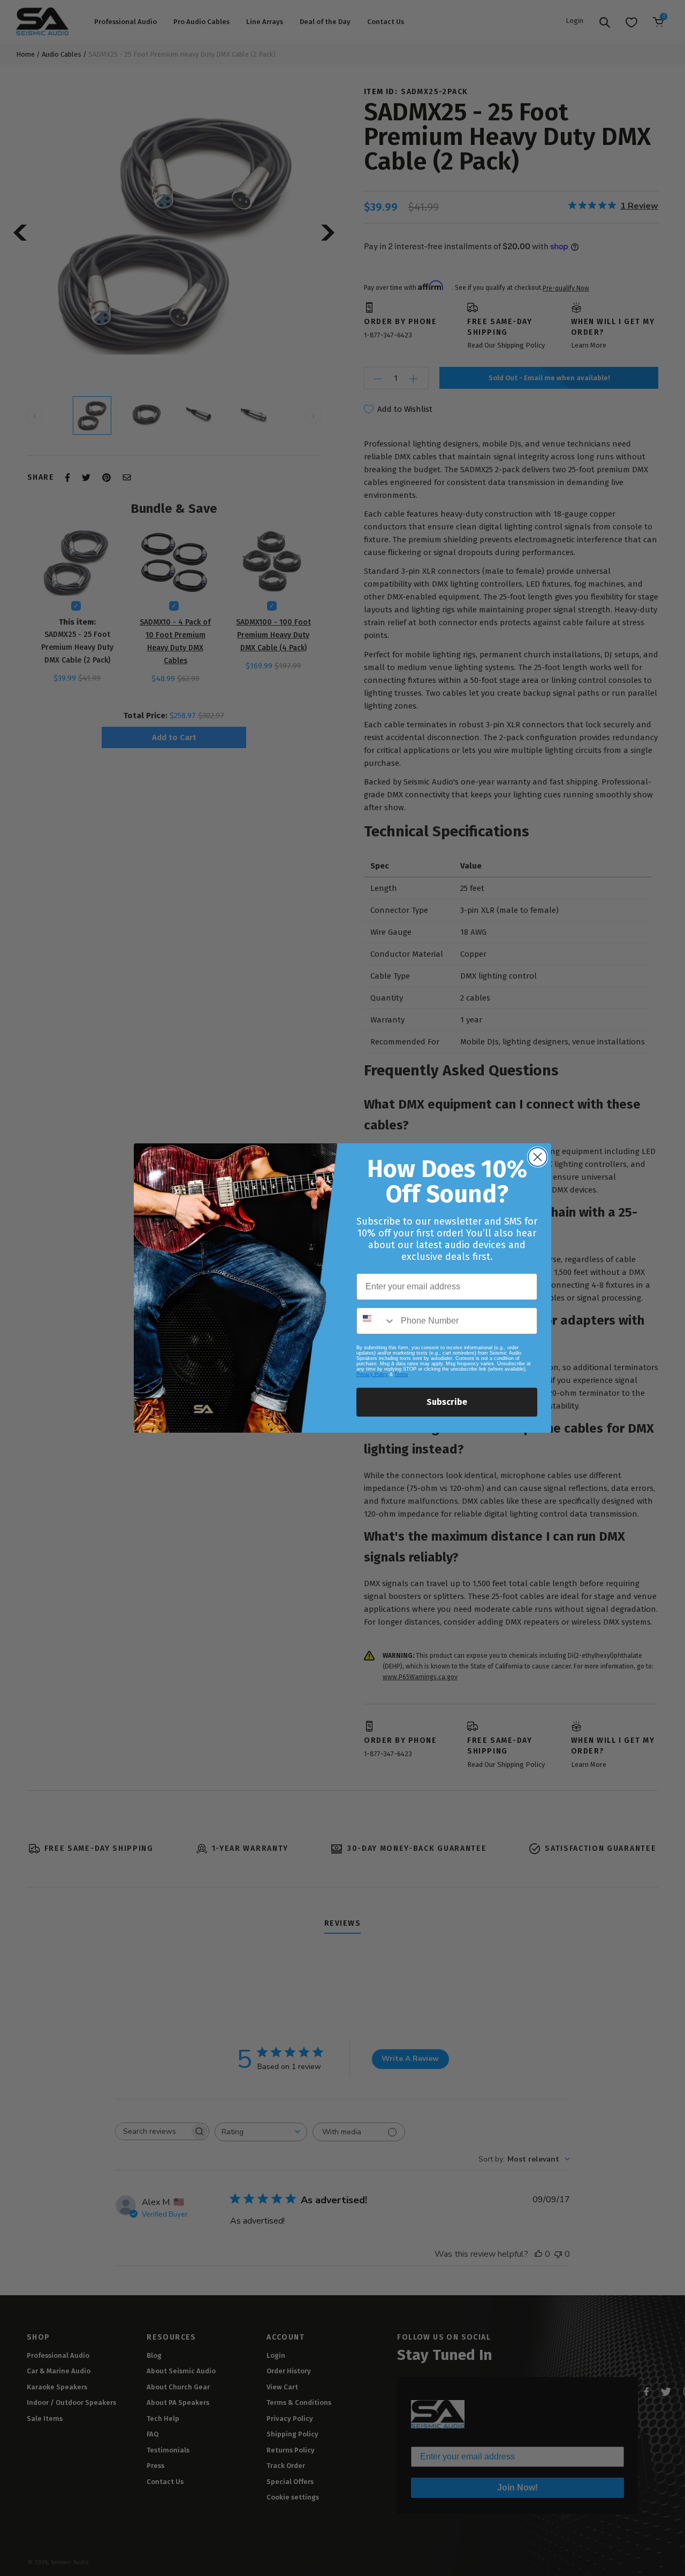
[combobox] (376, 1321)
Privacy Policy (372, 1374)
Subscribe (447, 1402)
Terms (401, 1374)
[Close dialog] (538, 1157)
